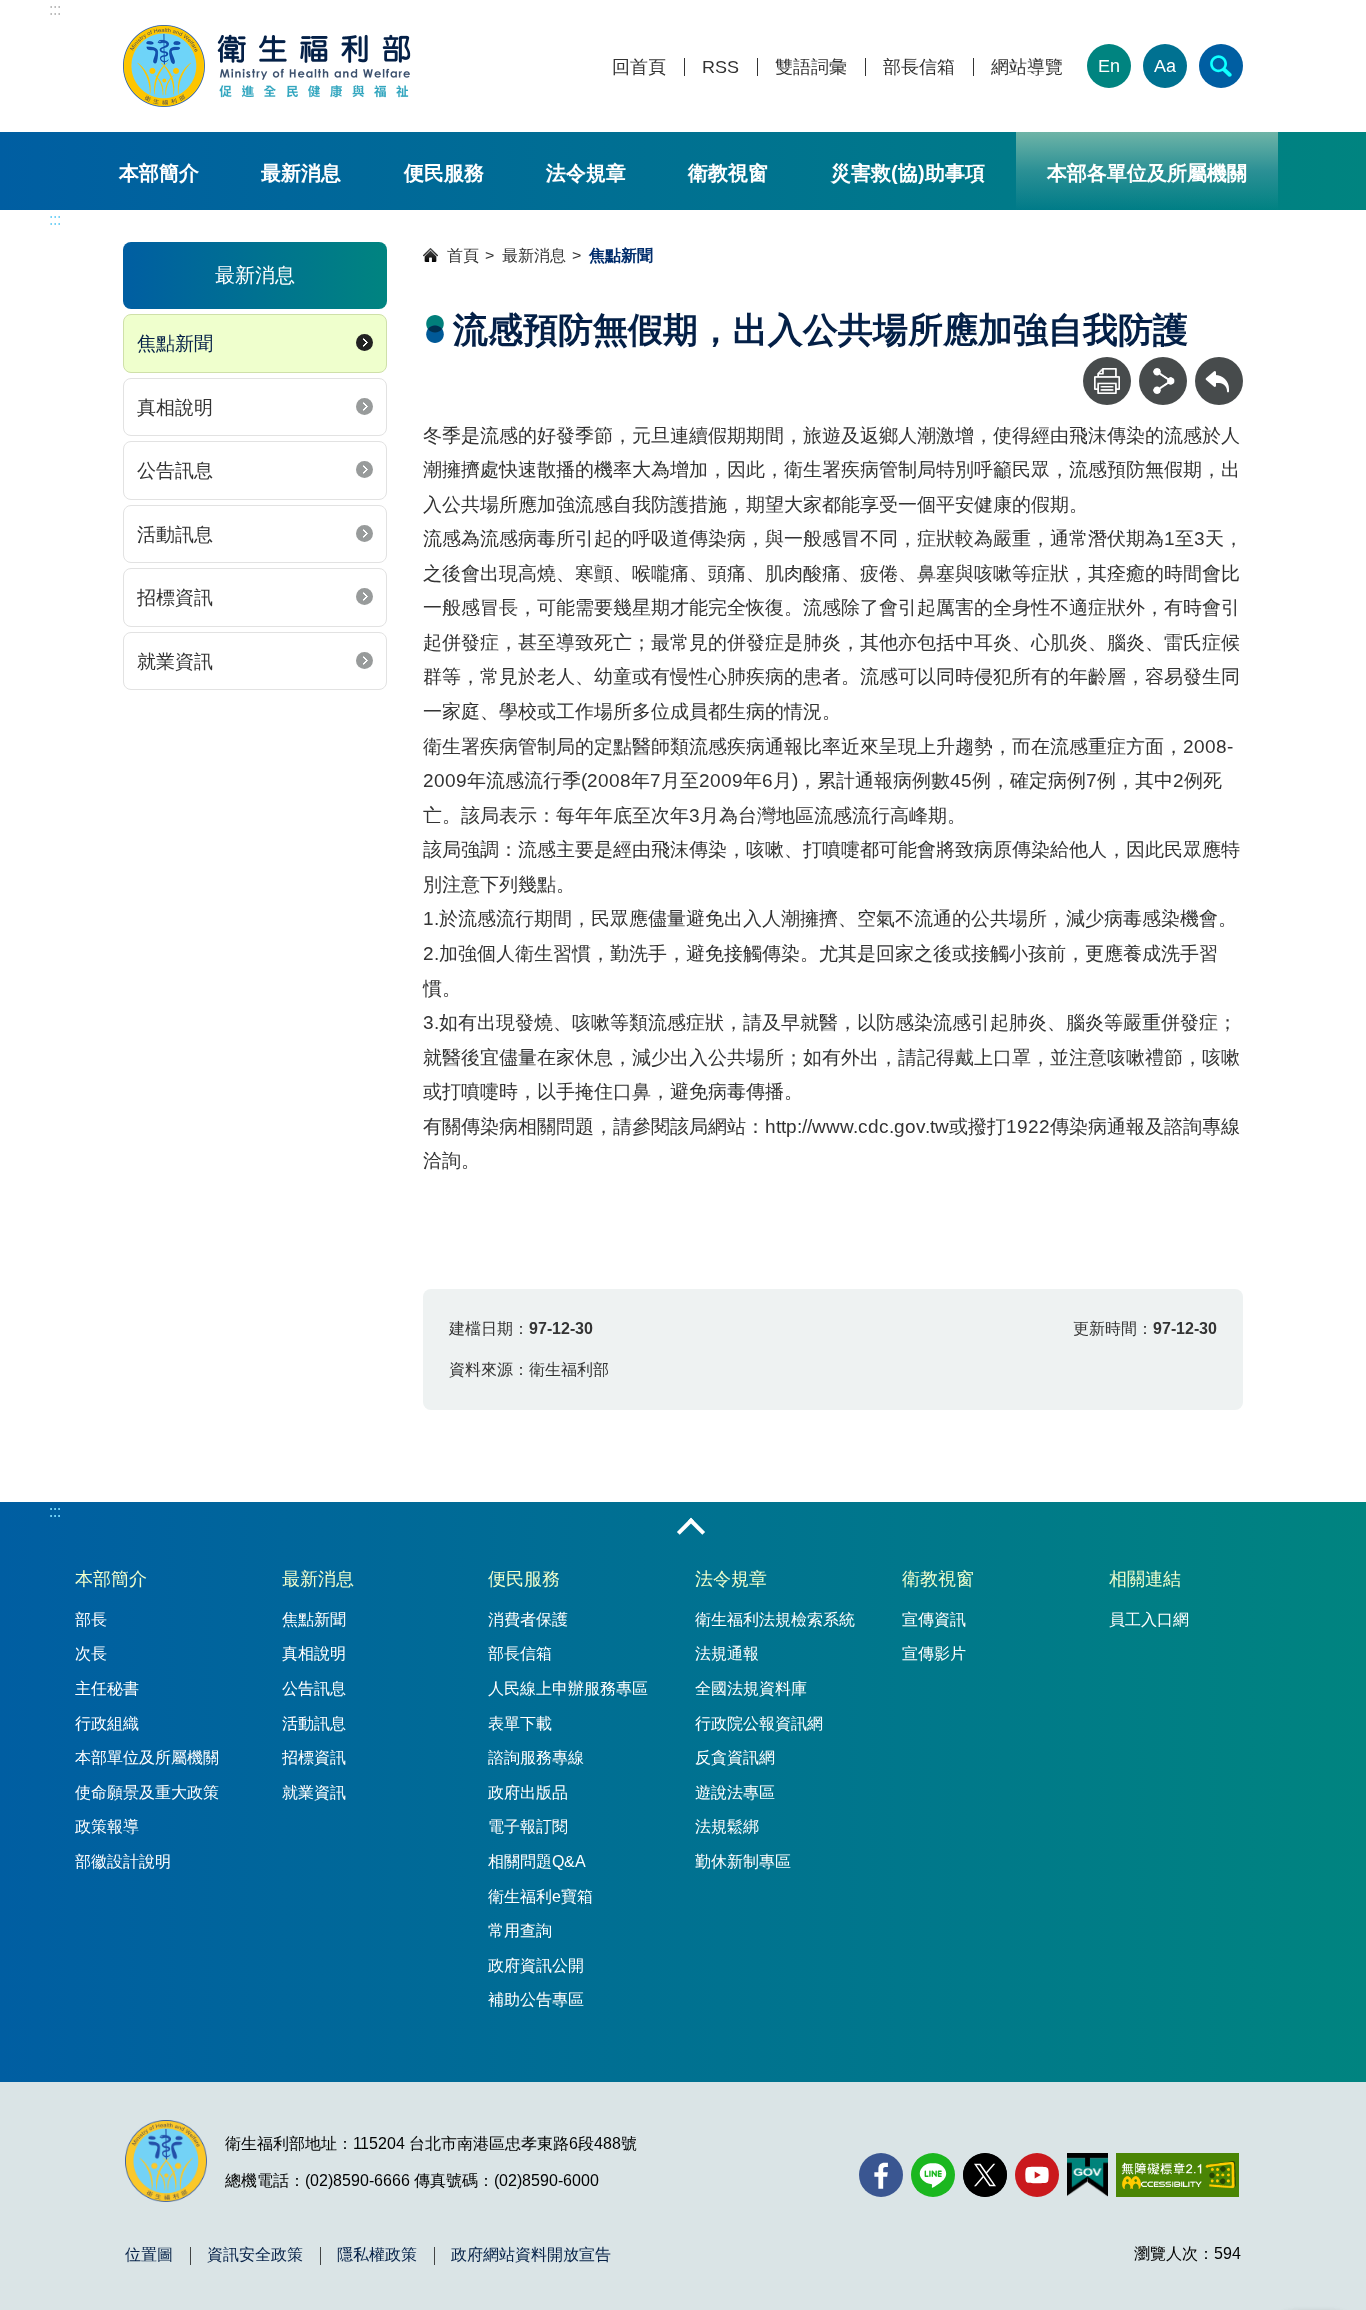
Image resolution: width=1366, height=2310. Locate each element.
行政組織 (107, 1723)
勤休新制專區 (743, 1861)
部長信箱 (919, 67)
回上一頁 (1219, 366)
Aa (1165, 66)
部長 (91, 1619)
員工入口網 (1149, 1619)
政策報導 (107, 1826)
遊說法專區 (735, 1792)
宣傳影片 (934, 1653)
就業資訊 (175, 661)
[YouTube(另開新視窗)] (1037, 2175)
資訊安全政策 (255, 2255)
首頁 (463, 255)
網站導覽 (1027, 67)
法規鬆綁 (727, 1826)
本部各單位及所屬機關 (1147, 173)
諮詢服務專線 (536, 1757)
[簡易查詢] (1221, 66)
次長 (91, 1653)
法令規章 (586, 173)
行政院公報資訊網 (759, 1723)
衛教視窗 (728, 173)
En (1109, 66)
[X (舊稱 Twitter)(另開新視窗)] (985, 2175)
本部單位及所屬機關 (147, 1757)
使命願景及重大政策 (147, 1792)
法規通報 (727, 1653)
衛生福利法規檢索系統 (775, 1619)
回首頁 (639, 67)
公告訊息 (175, 470)
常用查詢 (520, 1930)
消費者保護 (528, 1619)
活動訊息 (175, 534)
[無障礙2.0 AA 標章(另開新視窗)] (1177, 2175)
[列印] (1107, 381)
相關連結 (1145, 1579)
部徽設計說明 (123, 1861)
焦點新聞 (175, 343)
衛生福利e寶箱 (540, 1896)
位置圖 (149, 2255)
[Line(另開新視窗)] (933, 2175)
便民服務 (444, 173)
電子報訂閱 (528, 1826)
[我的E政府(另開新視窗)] (1087, 2175)
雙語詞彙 (811, 67)
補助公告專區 (536, 1999)
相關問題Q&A (537, 1861)
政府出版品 (528, 1792)
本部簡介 (159, 173)
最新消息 (301, 173)
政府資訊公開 (536, 1965)
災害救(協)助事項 (908, 173)
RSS (720, 67)
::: (55, 9)
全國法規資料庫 (751, 1688)
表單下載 (520, 1723)
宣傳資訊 (934, 1619)
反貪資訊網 (735, 1757)
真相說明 (175, 407)
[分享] (1163, 381)
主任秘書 (107, 1688)
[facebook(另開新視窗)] (881, 2175)
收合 (691, 1528)
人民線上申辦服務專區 (568, 1688)
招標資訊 (175, 597)
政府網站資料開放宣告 (531, 2255)
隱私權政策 (377, 2255)
